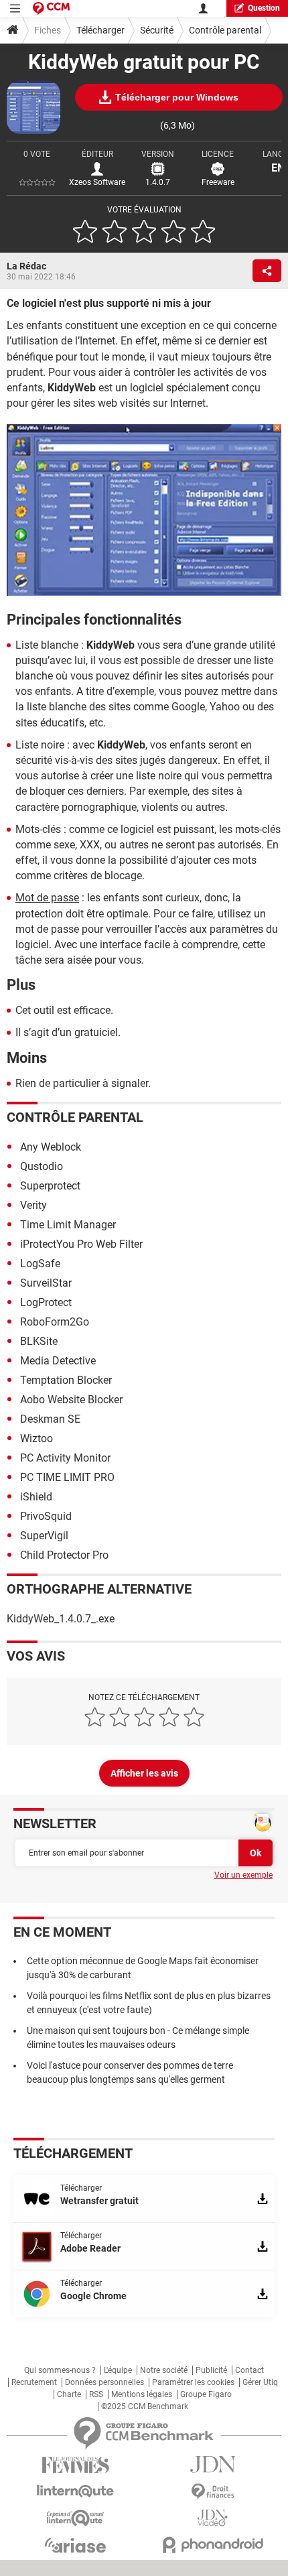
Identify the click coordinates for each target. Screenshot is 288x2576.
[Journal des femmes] (75, 2465)
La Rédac (26, 266)
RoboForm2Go (55, 1322)
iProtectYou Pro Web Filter (81, 1244)
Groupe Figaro (206, 2394)
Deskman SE (50, 1419)
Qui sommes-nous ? (60, 2370)
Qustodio (42, 1166)
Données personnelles (104, 2382)
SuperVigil (44, 1536)
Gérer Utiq (260, 2382)
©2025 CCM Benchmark (145, 2406)
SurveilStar (46, 1283)
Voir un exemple (243, 1875)
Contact (249, 2370)
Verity (33, 1205)
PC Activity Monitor (65, 1458)
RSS (96, 2394)
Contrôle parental (225, 30)
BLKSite (39, 1341)
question (264, 8)
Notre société (164, 2370)
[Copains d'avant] (75, 2518)
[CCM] (51, 8)
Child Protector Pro (64, 1555)
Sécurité (157, 30)
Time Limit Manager (68, 1225)
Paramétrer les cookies (193, 2382)
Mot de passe (47, 898)
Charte (69, 2394)
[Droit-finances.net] (213, 2492)
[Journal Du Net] (213, 2464)
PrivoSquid (46, 1516)
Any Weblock (51, 1147)
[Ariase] (75, 2545)
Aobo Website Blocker (71, 1400)
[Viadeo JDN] (213, 2518)
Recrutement (34, 2382)
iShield (36, 1497)
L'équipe (118, 2370)
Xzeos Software (97, 182)
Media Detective (58, 1361)
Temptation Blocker (66, 1380)
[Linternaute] (75, 2491)
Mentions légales (142, 2394)
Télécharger (100, 30)
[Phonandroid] (213, 2545)
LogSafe (40, 1264)
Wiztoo (37, 1438)
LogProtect (46, 1302)
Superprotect (50, 1186)
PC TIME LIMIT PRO (67, 1477)
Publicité (211, 2370)
